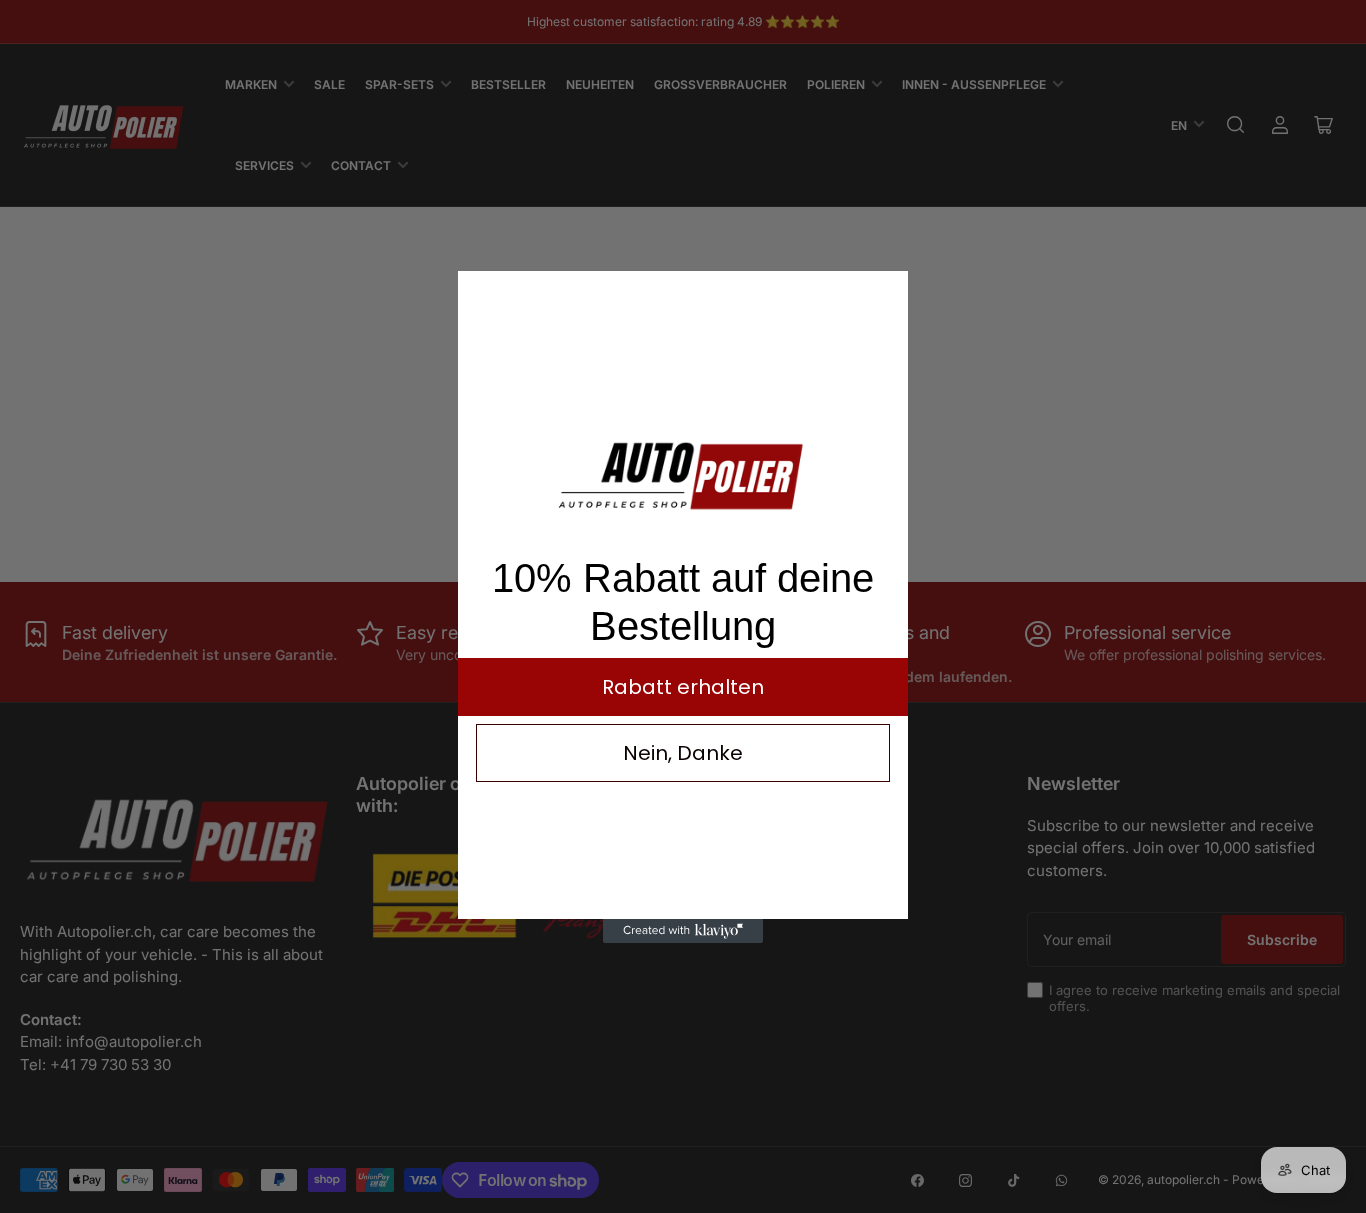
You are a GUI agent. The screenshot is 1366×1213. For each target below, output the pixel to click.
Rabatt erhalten (683, 687)
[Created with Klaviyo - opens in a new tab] (683, 931)
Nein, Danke (683, 753)
